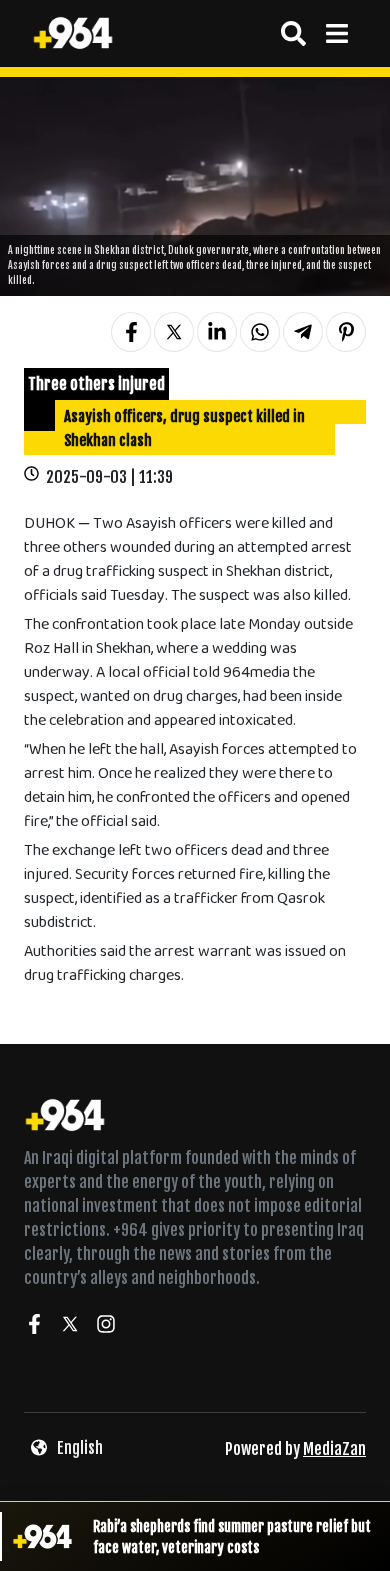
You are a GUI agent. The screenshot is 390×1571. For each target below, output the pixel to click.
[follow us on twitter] (70, 1327)
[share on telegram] (303, 332)
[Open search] (293, 33)
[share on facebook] (131, 332)
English (80, 1448)
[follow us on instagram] (106, 1327)
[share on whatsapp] (260, 332)
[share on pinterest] (346, 332)
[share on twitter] (174, 332)
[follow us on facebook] (34, 1327)
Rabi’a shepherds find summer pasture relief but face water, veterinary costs (232, 1537)
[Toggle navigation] (336, 33)
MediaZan (334, 1449)
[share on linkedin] (217, 332)
